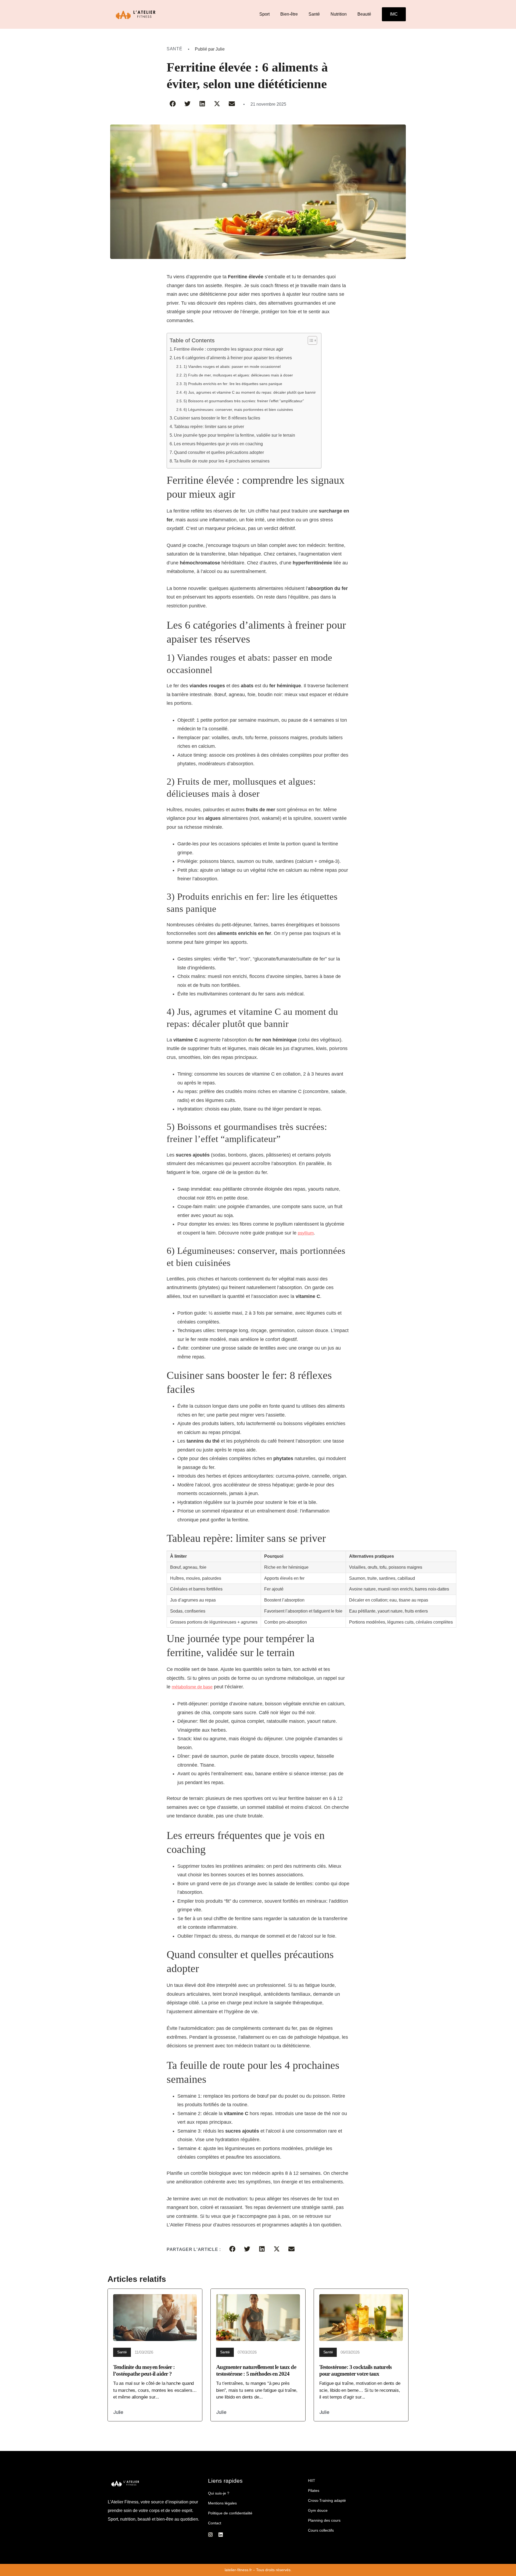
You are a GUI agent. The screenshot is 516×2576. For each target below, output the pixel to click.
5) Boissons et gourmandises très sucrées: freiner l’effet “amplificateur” (244, 401)
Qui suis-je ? (219, 2493)
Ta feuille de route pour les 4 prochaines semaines (222, 461)
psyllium (306, 1233)
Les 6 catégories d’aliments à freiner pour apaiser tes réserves (233, 358)
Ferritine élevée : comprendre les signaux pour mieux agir (229, 349)
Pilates (314, 2490)
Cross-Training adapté (327, 2500)
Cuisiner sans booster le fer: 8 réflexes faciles (217, 418)
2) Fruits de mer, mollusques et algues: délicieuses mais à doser (238, 375)
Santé (314, 14)
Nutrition (339, 14)
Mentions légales (222, 2503)
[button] (173, 104)
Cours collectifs (321, 2530)
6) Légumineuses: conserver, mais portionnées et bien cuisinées (238, 410)
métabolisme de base (192, 1687)
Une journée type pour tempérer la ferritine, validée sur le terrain (234, 435)
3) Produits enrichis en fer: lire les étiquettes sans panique (233, 384)
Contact (215, 2523)
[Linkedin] (221, 2535)
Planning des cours (324, 2520)
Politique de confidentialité (230, 2513)
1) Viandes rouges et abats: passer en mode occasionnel (232, 367)
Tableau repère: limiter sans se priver (209, 427)
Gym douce (318, 2510)
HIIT (312, 2481)
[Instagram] (210, 2535)
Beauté (364, 14)
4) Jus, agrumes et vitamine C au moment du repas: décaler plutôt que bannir (250, 392)
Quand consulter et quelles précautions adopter (219, 452)
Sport (264, 14)
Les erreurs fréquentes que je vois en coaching (218, 444)
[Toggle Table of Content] (310, 340)
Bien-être (289, 14)
